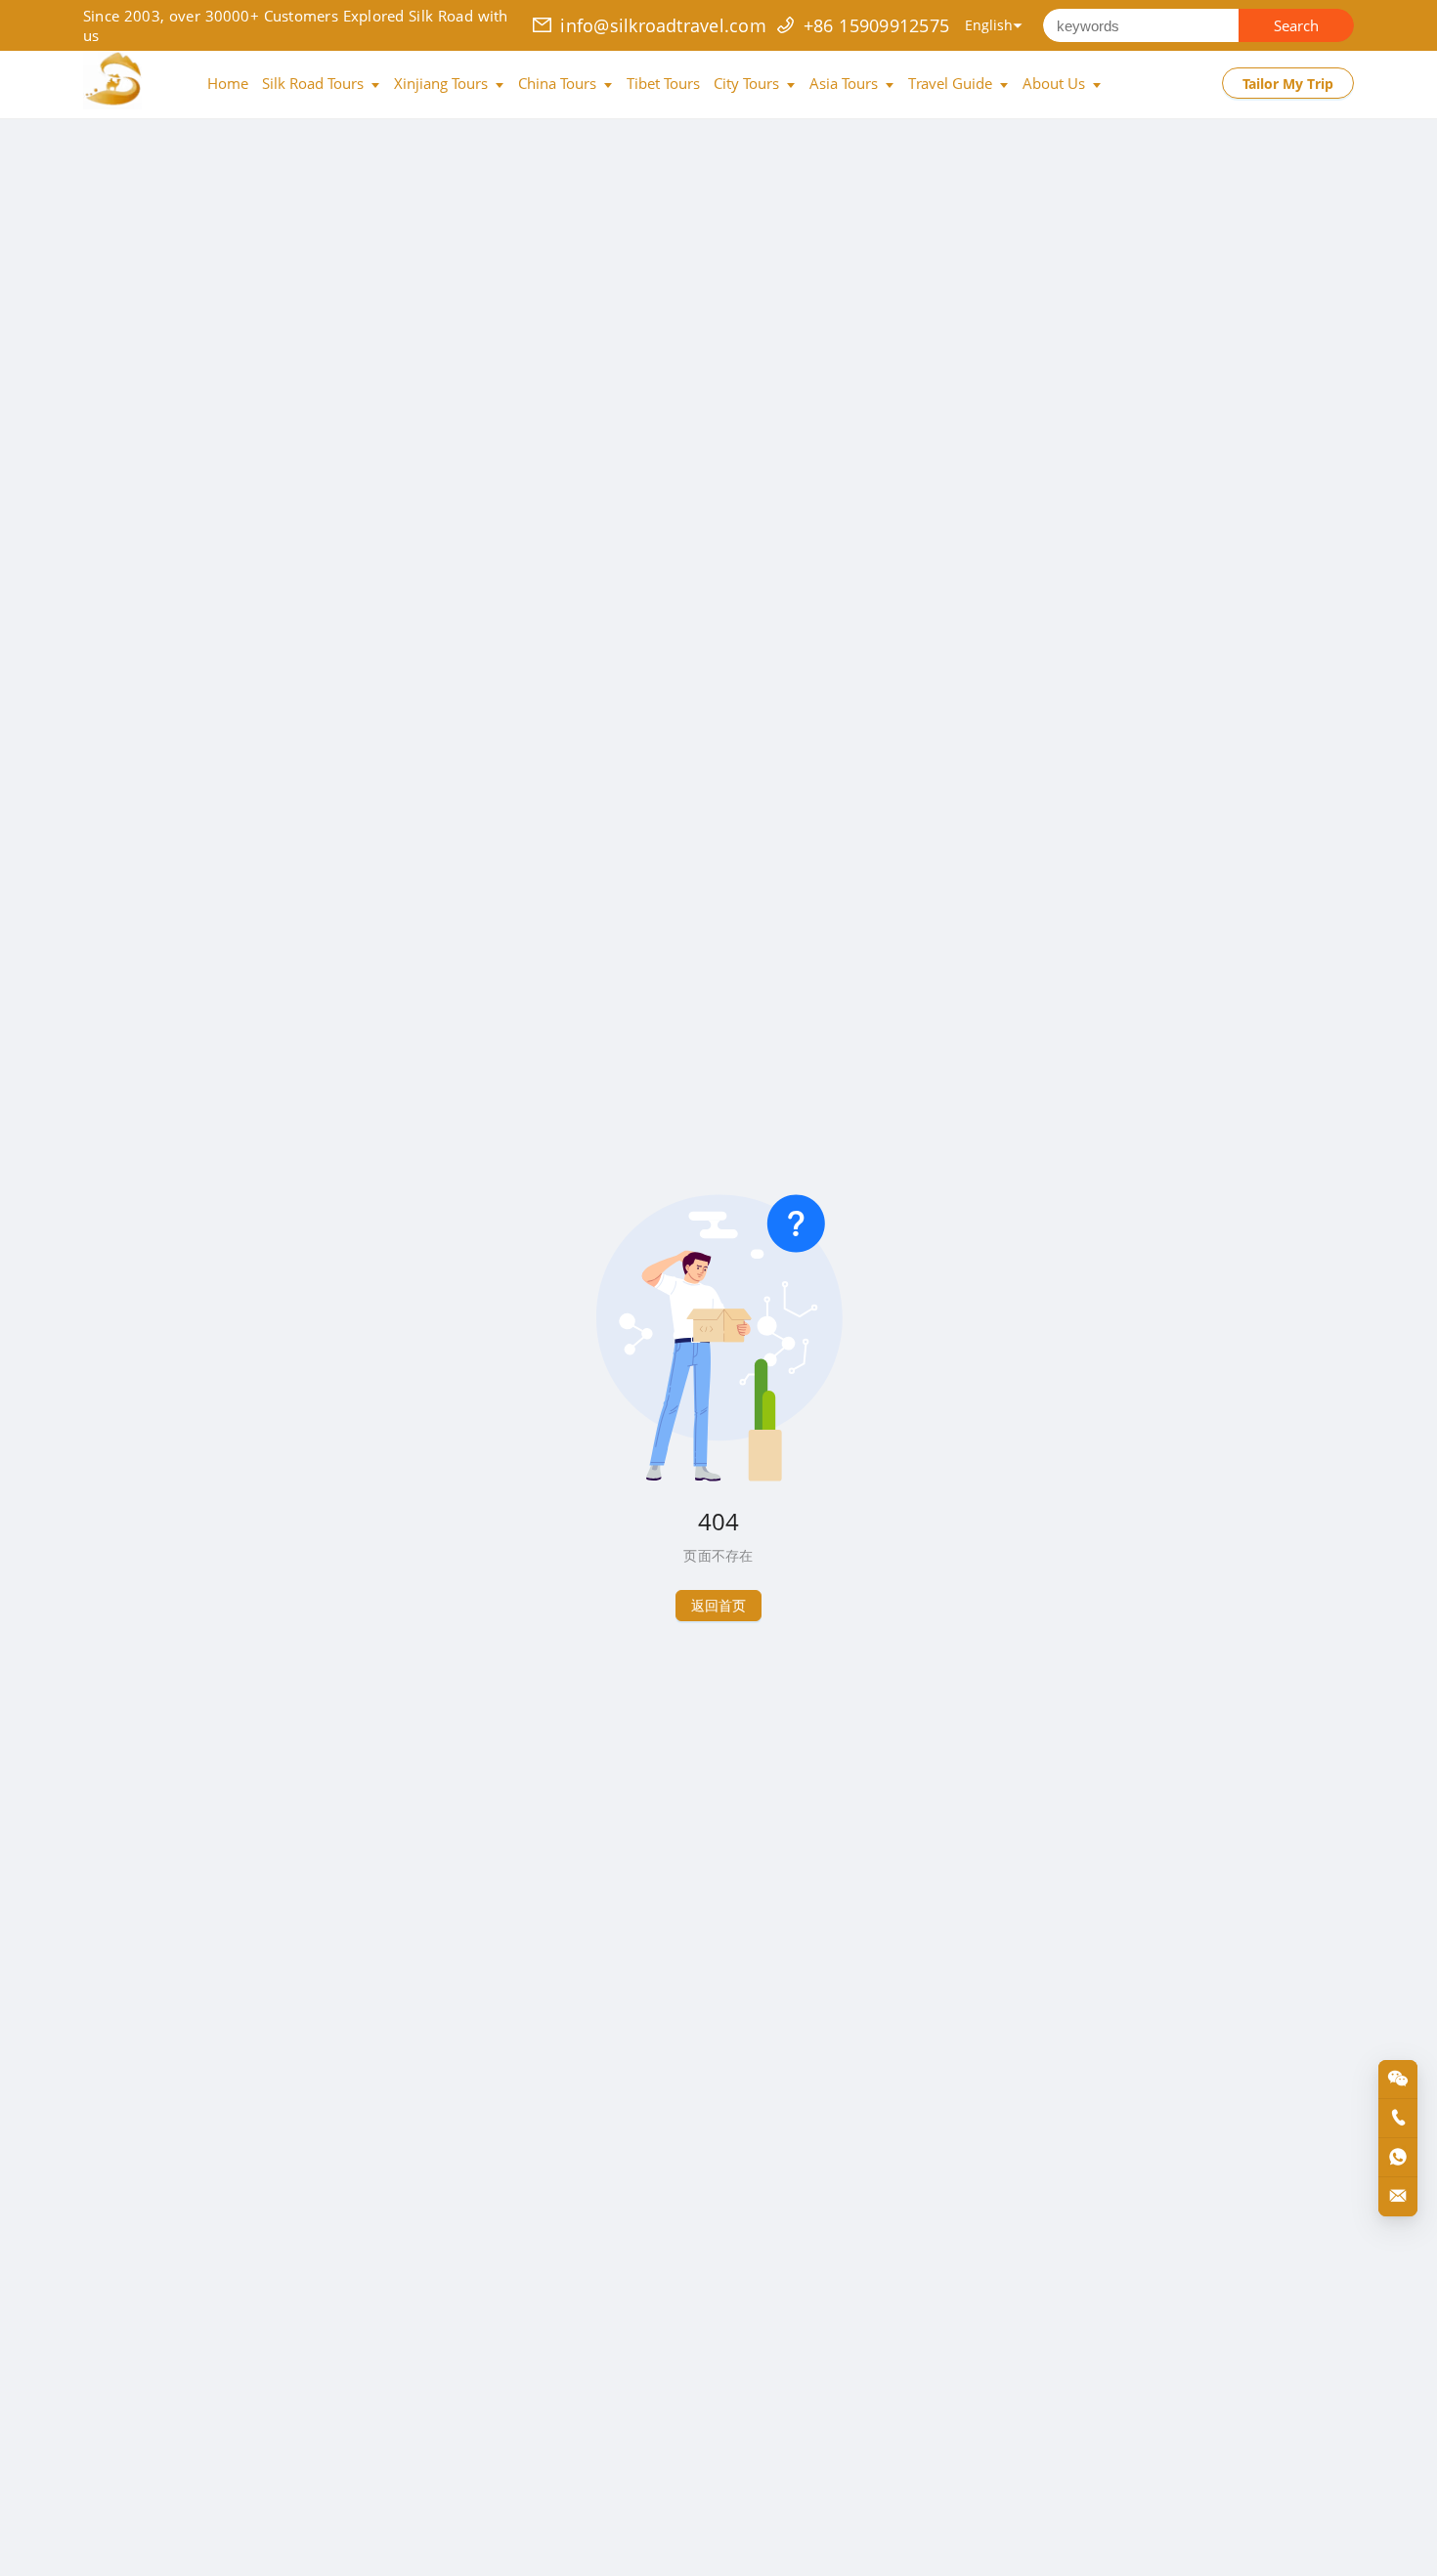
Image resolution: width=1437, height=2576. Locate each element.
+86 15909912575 (876, 25)
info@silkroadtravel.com (663, 25)
